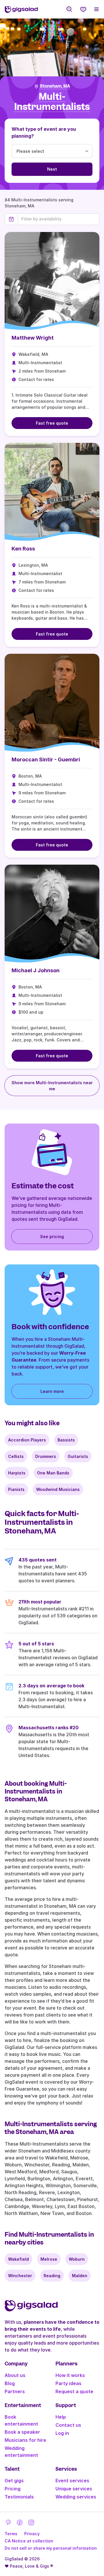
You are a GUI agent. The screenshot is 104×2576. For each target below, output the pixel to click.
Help (61, 2417)
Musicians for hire (25, 2440)
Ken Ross (23, 549)
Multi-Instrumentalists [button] (52, 102)
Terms (11, 2534)
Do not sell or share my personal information (51, 2548)
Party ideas (68, 2383)
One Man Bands (53, 1473)
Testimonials (19, 2497)
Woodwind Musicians (58, 1489)
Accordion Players (27, 1440)
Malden (80, 2276)
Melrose (49, 2259)
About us (15, 2375)
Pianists (16, 1489)
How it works (70, 2375)
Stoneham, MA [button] (55, 86)
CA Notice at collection (29, 2541)
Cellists (16, 1456)
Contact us (68, 2425)
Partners (15, 2391)
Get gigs (14, 2481)
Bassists (66, 1440)
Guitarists (78, 1456)
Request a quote (74, 2391)
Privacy (32, 2534)
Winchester (20, 2276)
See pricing (52, 1237)
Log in (62, 2433)
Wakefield (18, 2259)
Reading (52, 2276)
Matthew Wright (33, 338)
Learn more (52, 1391)
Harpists (17, 1473)
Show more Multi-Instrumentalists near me (52, 1086)
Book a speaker (22, 2432)
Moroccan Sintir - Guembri (46, 759)
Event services (72, 2481)
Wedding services (76, 2497)
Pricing (13, 2489)
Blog (10, 2383)
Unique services (74, 2489)
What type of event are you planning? (44, 132)
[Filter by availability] (58, 219)
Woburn (77, 2259)
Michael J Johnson (36, 970)
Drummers (46, 1456)
